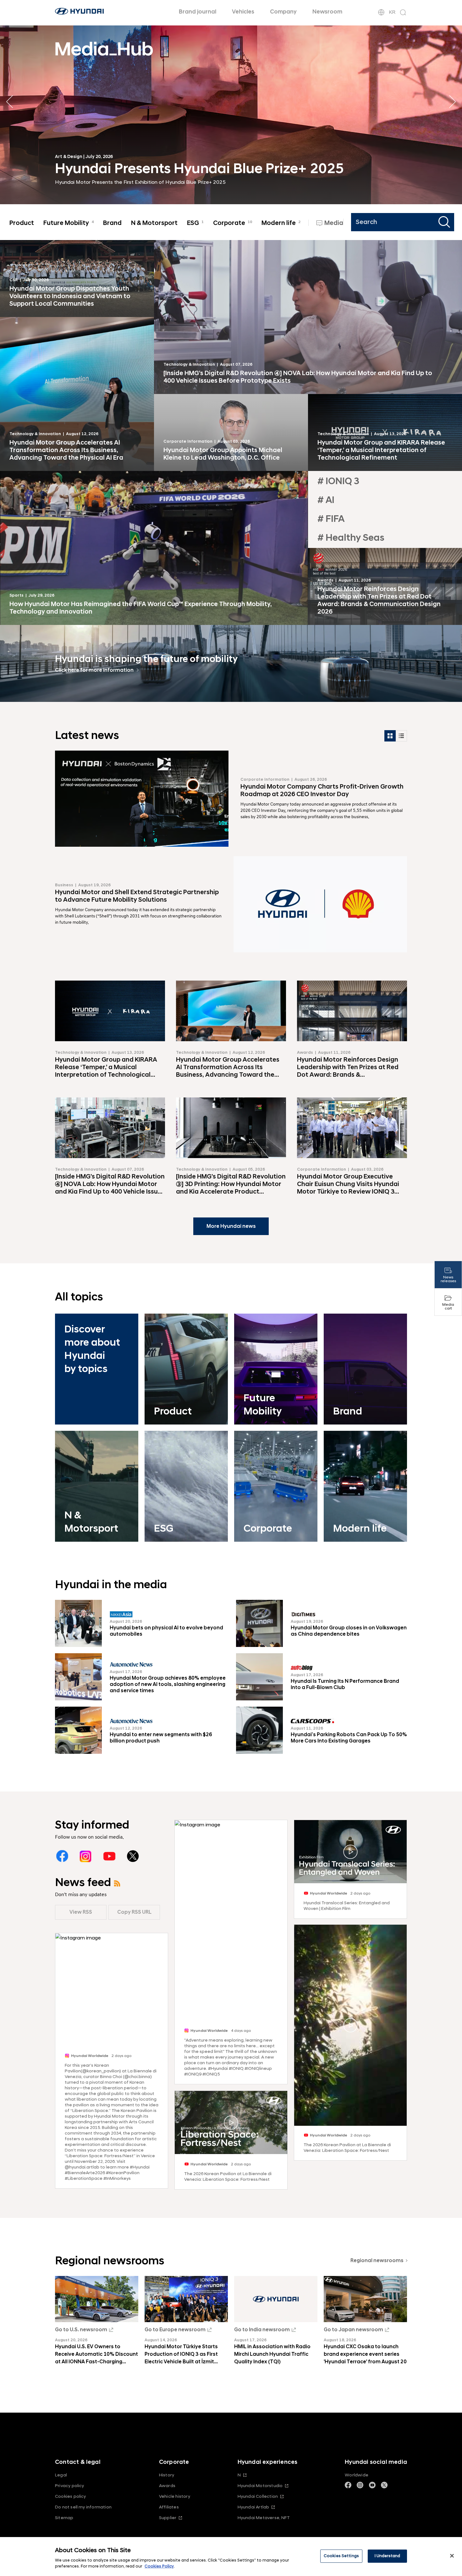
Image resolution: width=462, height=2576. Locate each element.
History (167, 2475)
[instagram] (86, 1856)
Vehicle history (175, 2496)
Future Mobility (69, 223)
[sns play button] (231, 2123)
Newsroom (327, 12)
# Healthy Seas (351, 538)
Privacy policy (70, 2486)
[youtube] (109, 1856)
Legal (61, 2475)
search (445, 222)
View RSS (81, 1912)
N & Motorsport (154, 223)
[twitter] (133, 1856)
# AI (326, 500)
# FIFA (331, 519)
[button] (452, 102)
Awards (167, 2486)
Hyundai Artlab (253, 2507)
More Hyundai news (231, 1226)
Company (283, 12)
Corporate (233, 223)
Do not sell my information (83, 2507)
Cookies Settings (341, 2556)
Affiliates (169, 2507)
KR (392, 12)
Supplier (168, 2518)
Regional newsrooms (377, 2261)
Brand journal (198, 12)
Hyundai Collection (258, 2496)
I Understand (388, 2556)
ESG (195, 223)
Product (22, 223)
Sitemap (64, 2518)
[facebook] (62, 1856)
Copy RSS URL (134, 1912)
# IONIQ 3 (338, 481)
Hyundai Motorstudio (260, 2486)
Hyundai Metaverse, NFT (264, 2518)
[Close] (452, 2556)
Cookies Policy (159, 2566)
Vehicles (243, 12)
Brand (112, 223)
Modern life (281, 223)
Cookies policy (71, 2496)
